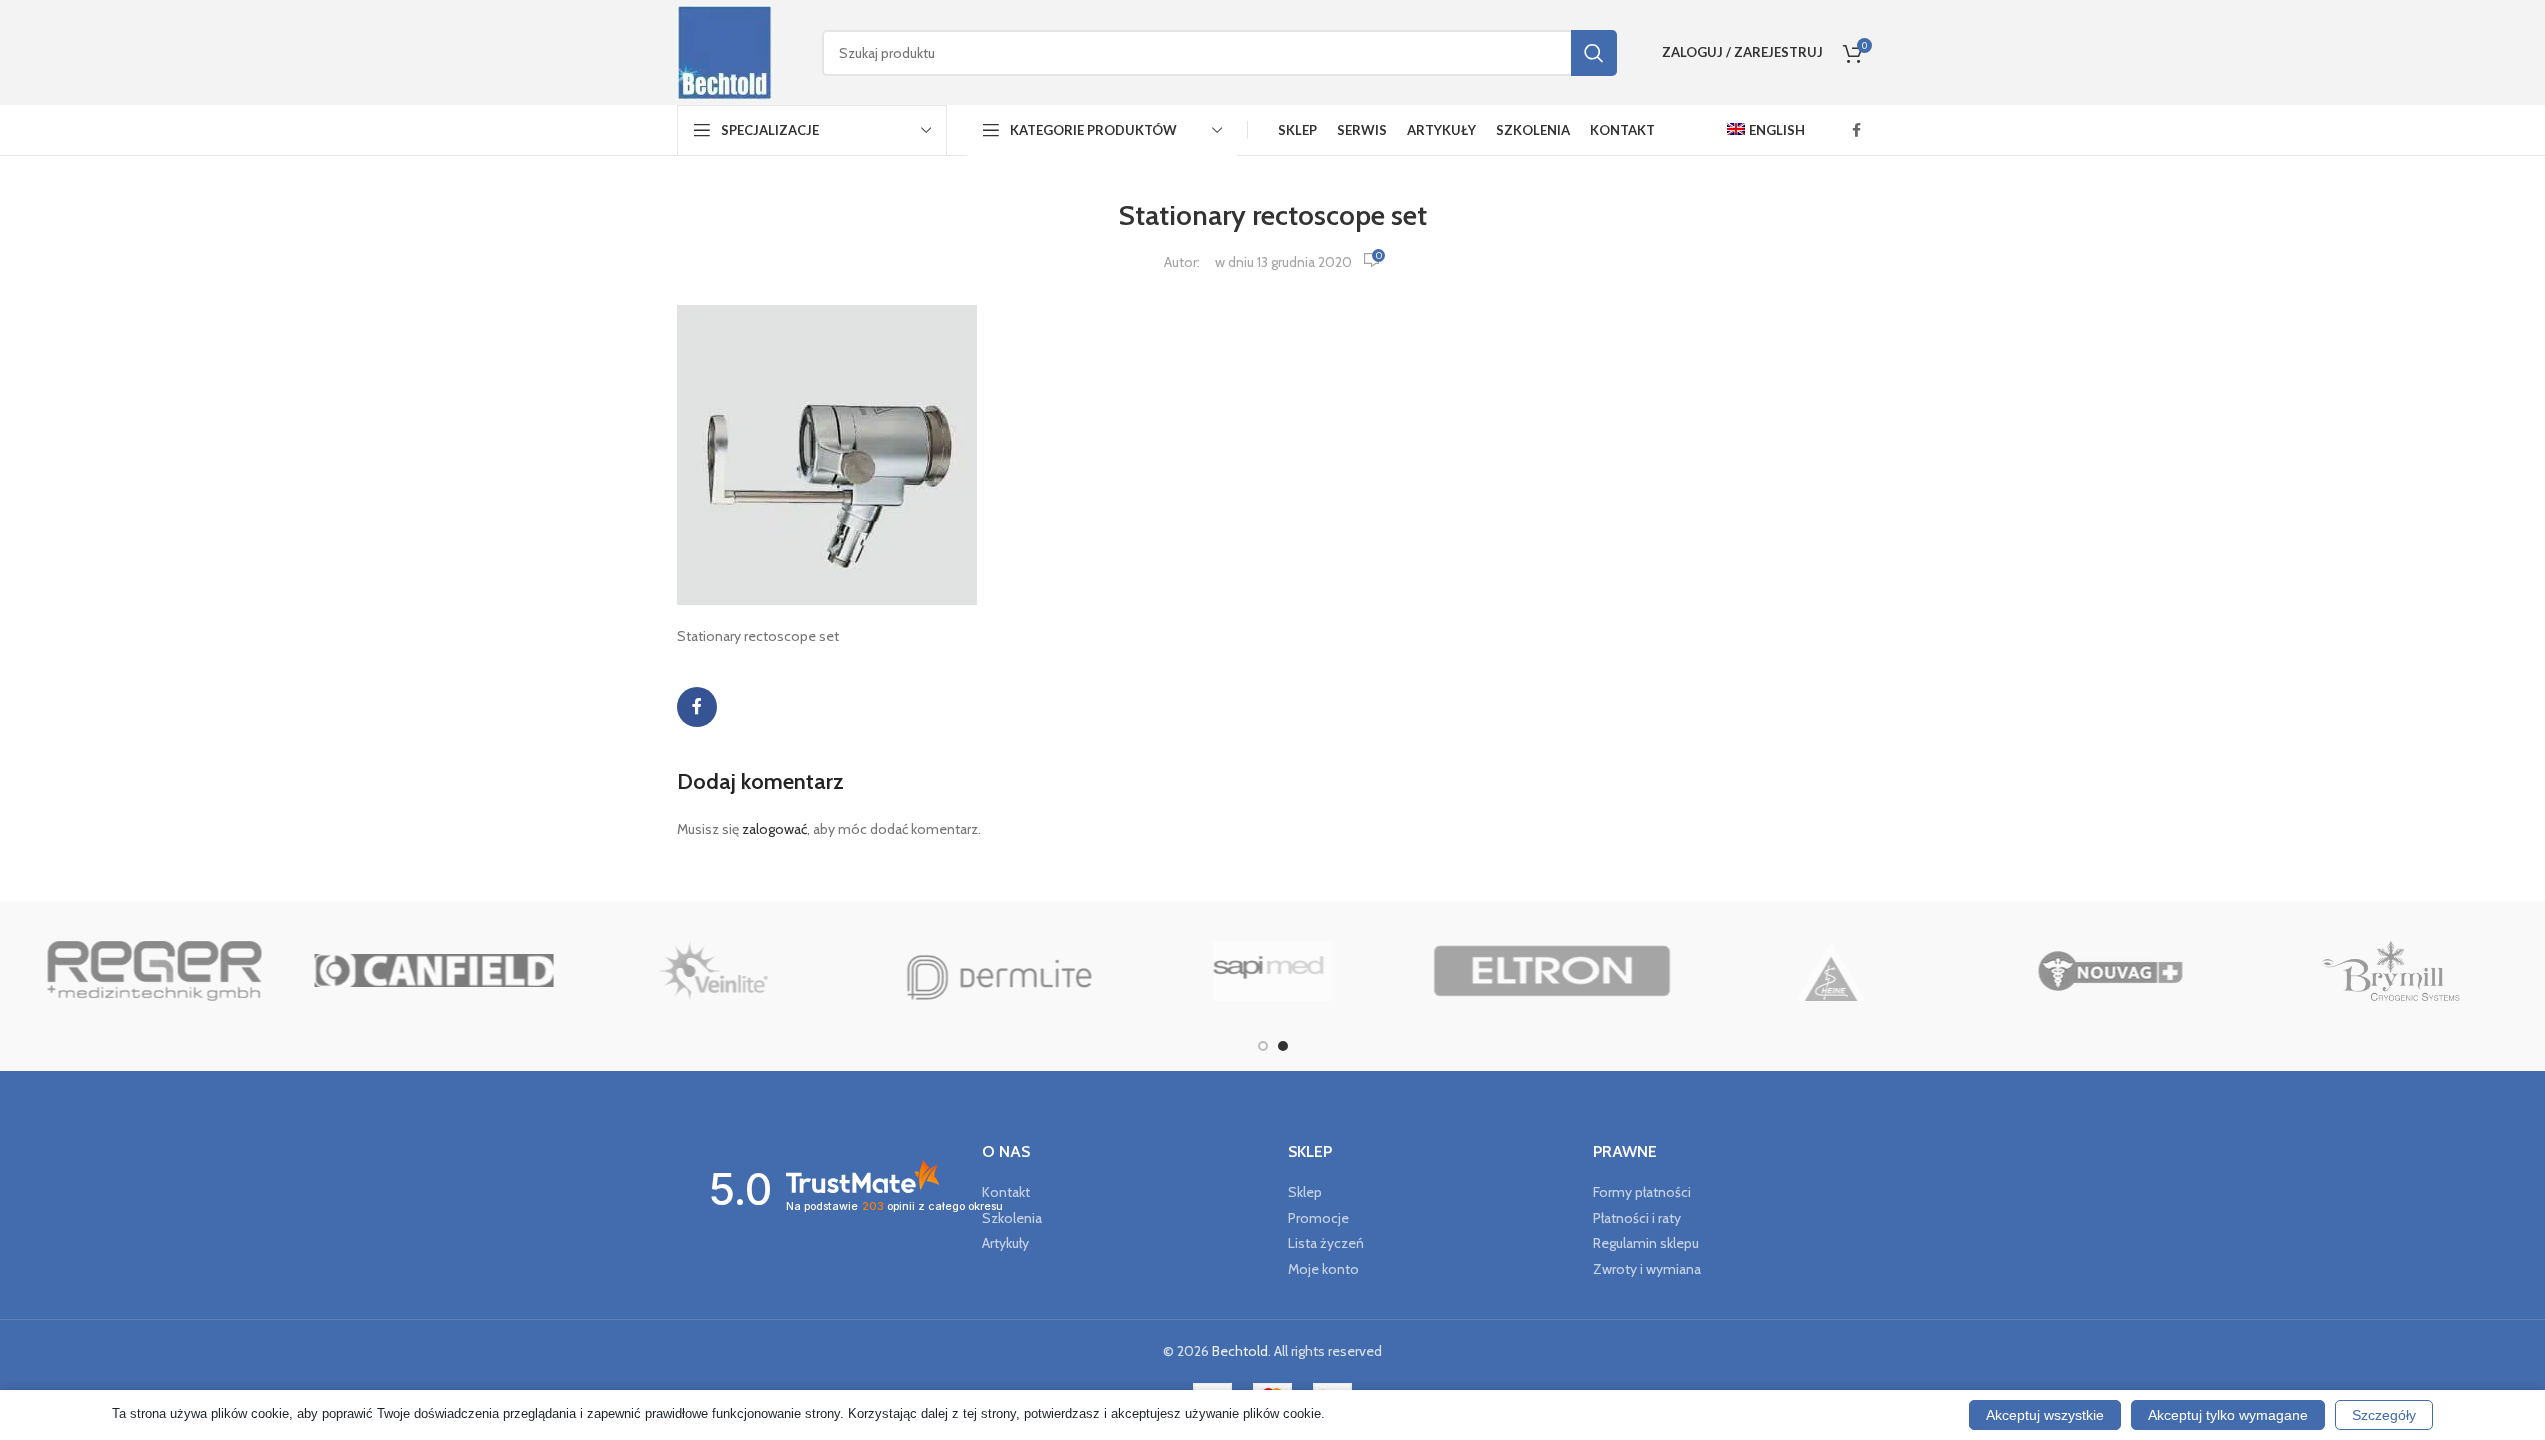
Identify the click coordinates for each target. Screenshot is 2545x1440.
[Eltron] (1551, 971)
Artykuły (1005, 1243)
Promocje (1318, 1218)
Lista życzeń (1326, 1243)
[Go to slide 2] (1283, 1046)
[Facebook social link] (1857, 130)
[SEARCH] (1594, 53)
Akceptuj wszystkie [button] (2045, 1415)
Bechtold (1240, 1351)
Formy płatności (1642, 1192)
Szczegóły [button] (2384, 1415)
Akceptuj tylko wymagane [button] (2228, 1415)
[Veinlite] (713, 971)
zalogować (774, 829)
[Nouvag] (2110, 971)
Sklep (1305, 1192)
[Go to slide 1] (1263, 1046)
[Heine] (1831, 971)
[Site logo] (724, 51)
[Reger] (154, 971)
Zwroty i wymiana (1647, 1269)
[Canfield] (433, 971)
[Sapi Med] (1272, 971)
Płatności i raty (1637, 1218)
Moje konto (1323, 1269)
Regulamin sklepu (1646, 1243)
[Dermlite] (992, 971)
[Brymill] (2390, 971)
